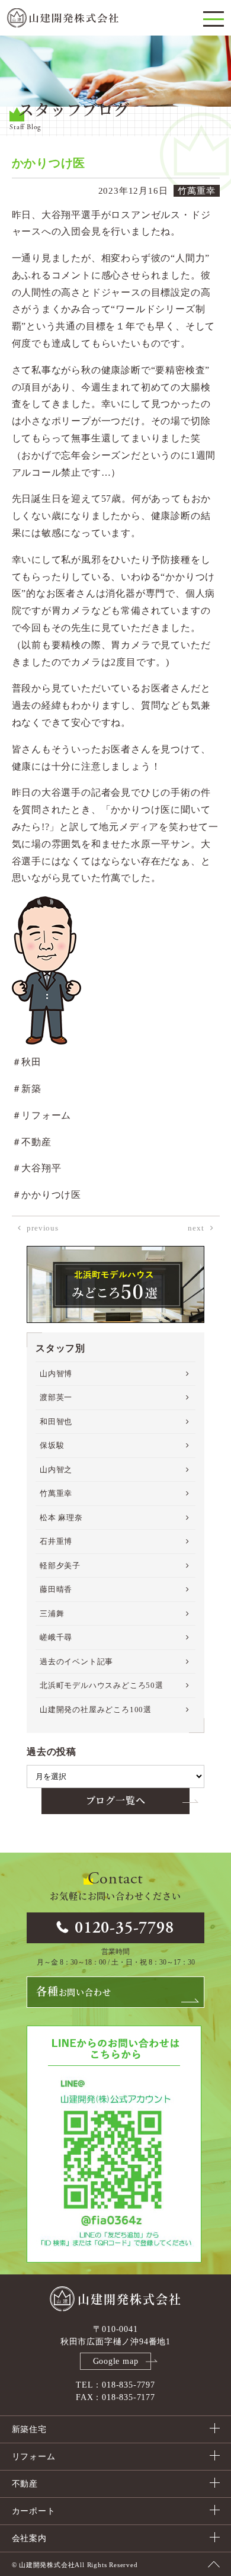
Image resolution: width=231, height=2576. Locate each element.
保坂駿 (52, 1445)
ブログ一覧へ (116, 1801)
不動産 (25, 2484)
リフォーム (34, 2457)
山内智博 (56, 1374)
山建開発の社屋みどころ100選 (96, 1710)
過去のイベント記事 (76, 1662)
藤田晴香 (56, 1589)
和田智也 (56, 1422)
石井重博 (56, 1541)
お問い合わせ (73, 1992)
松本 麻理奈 (61, 1518)
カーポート (34, 2511)
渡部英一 (56, 1397)
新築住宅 (29, 2429)
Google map (116, 2361)
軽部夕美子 (60, 1566)
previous (42, 1228)
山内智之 (56, 1470)
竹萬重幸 (56, 1493)
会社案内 (29, 2538)
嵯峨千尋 (56, 1637)
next (196, 1228)
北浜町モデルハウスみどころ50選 (102, 1685)
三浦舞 (52, 1614)
